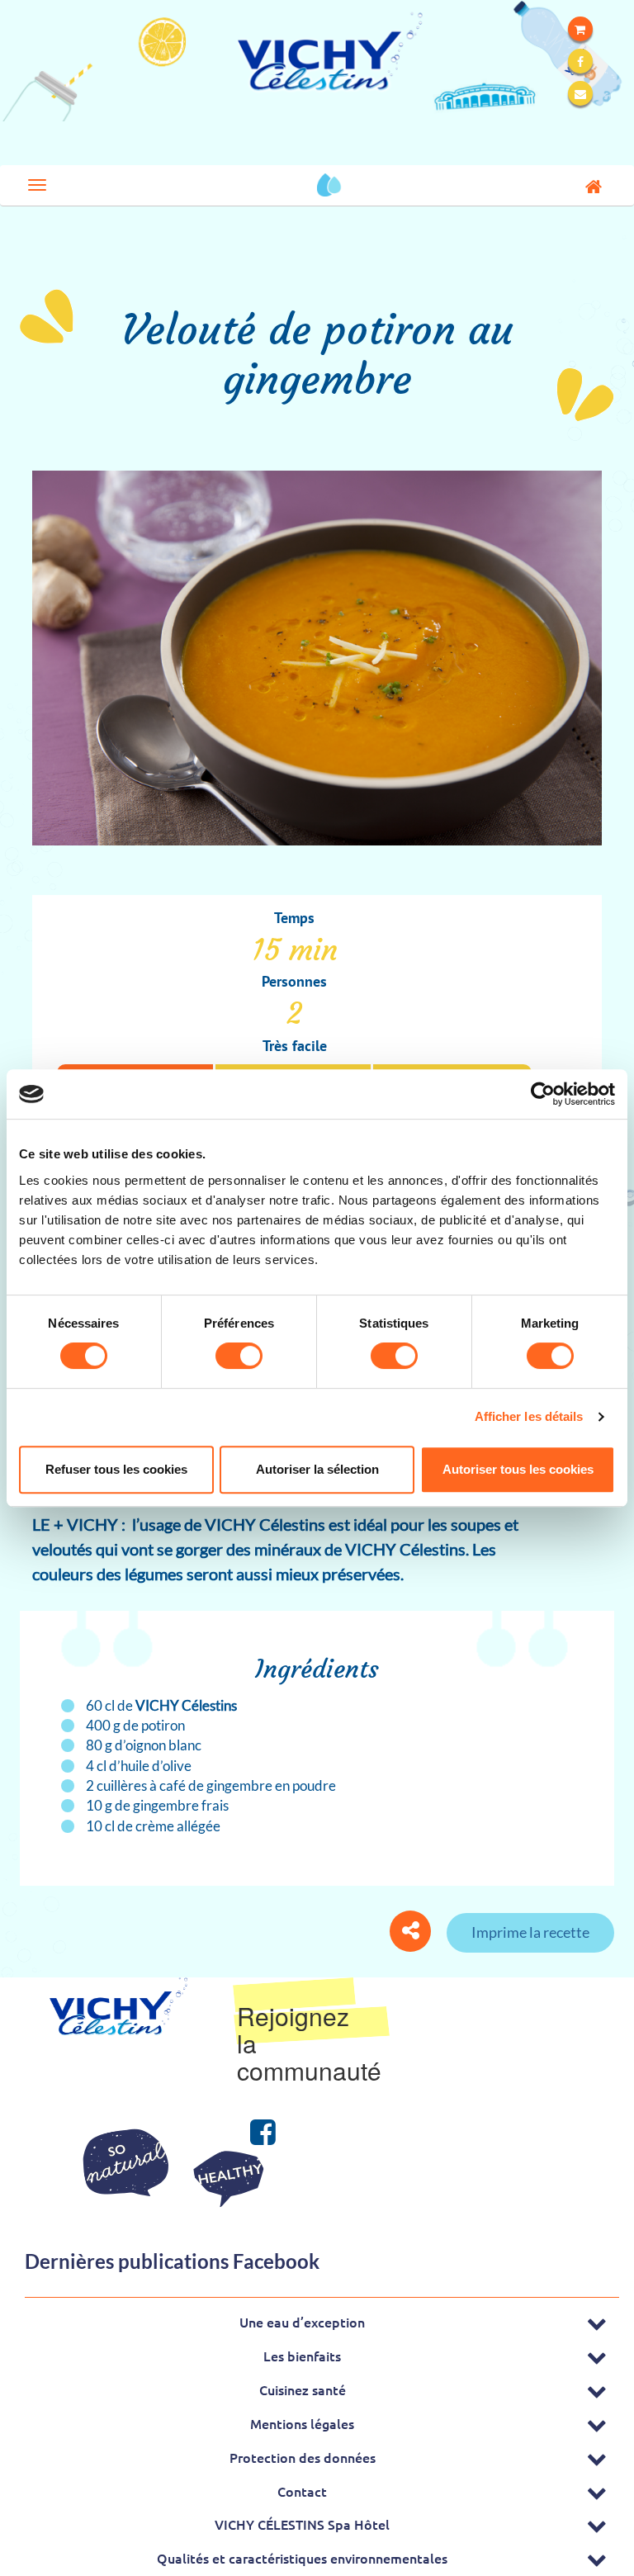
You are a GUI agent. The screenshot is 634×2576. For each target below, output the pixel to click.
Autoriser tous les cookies (518, 1469)
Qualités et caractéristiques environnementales (302, 2558)
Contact (302, 2491)
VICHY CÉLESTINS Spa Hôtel (302, 2524)
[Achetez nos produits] (580, 29)
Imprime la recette (530, 1932)
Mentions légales (302, 2423)
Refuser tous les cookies (116, 1469)
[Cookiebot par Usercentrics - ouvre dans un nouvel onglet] (543, 1094)
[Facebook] (580, 61)
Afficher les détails (529, 1416)
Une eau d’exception (302, 2322)
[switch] (239, 1356)
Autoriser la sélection (317, 1469)
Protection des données (303, 2457)
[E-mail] (580, 93)
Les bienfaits (302, 2356)
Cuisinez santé (303, 2389)
